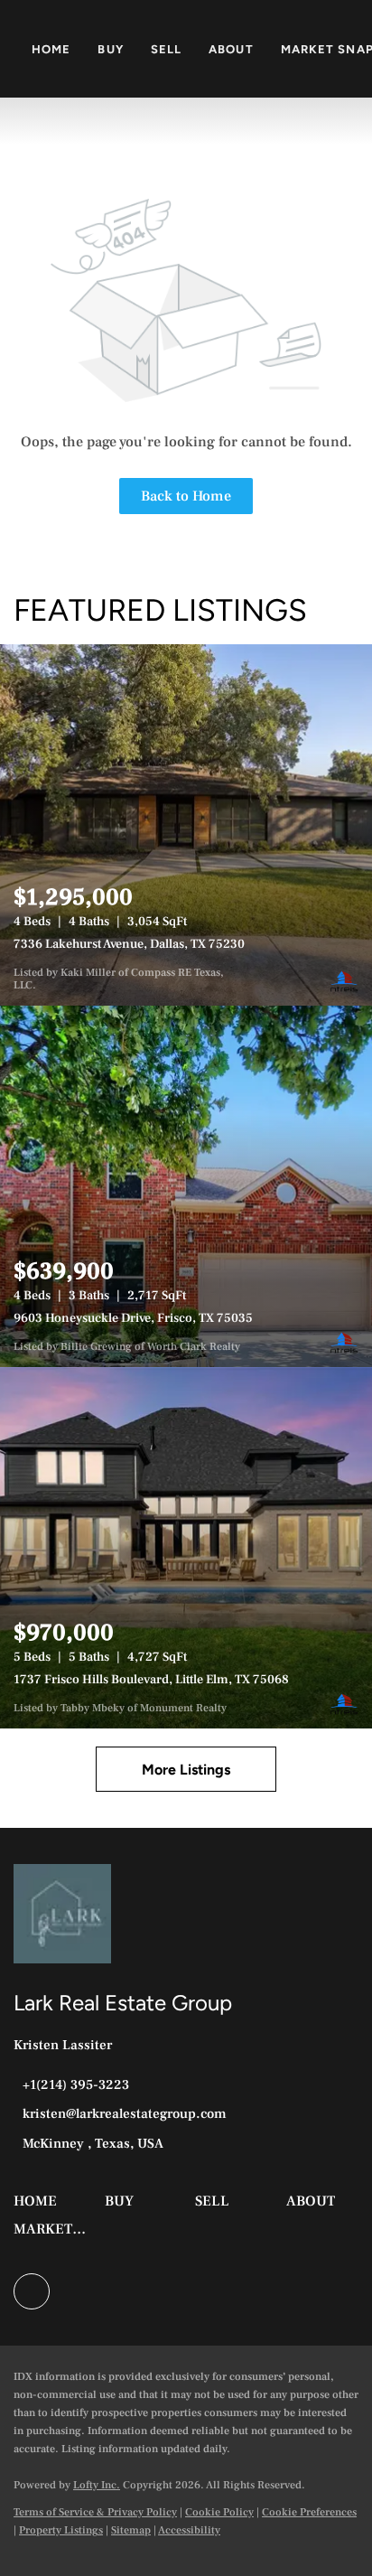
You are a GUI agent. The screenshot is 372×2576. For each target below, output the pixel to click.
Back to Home (186, 496)
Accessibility (189, 2530)
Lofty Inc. (97, 2485)
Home (51, 49)
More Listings (186, 1770)
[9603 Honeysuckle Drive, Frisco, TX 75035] (186, 1186)
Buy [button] (110, 49)
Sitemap (131, 2530)
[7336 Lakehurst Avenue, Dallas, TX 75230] (186, 825)
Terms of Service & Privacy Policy (95, 2512)
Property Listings (61, 2530)
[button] (40, 2207)
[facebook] (32, 2291)
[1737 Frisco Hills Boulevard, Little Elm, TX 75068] (186, 1548)
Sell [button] (166, 49)
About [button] (231, 49)
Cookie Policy (219, 2512)
